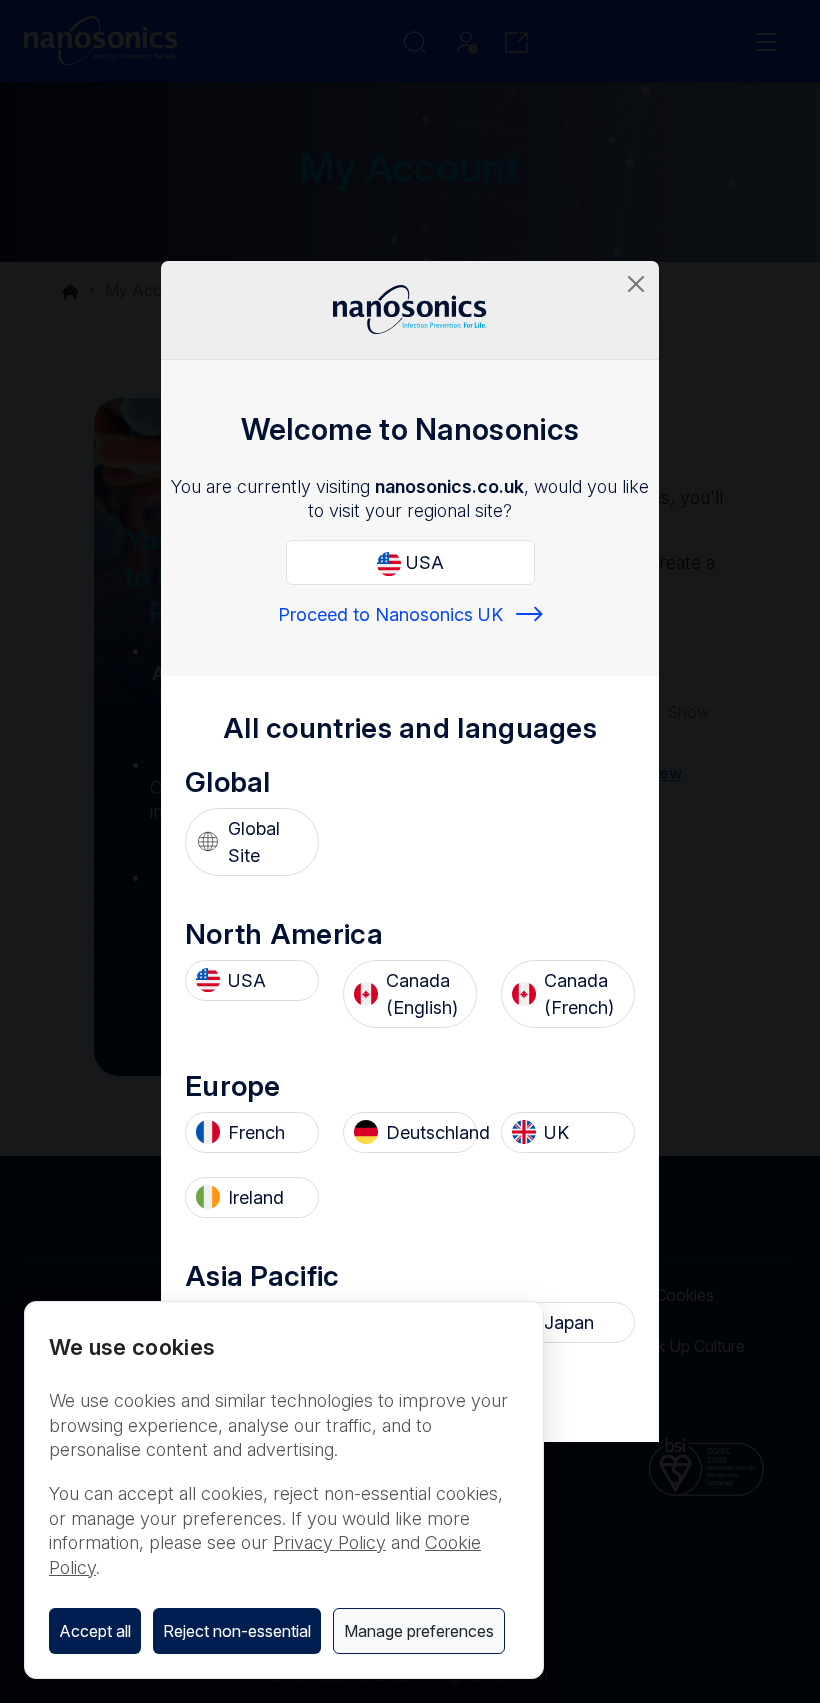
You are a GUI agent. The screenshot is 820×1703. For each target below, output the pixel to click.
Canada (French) (579, 994)
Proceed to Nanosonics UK (390, 614)
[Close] (636, 284)
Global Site (254, 842)
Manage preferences (419, 1631)
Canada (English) (422, 994)
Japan (569, 1322)
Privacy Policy (329, 1542)
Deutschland (426, 1132)
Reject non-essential (237, 1631)
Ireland (256, 1197)
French (256, 1132)
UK (556, 1132)
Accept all (95, 1631)
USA (422, 562)
